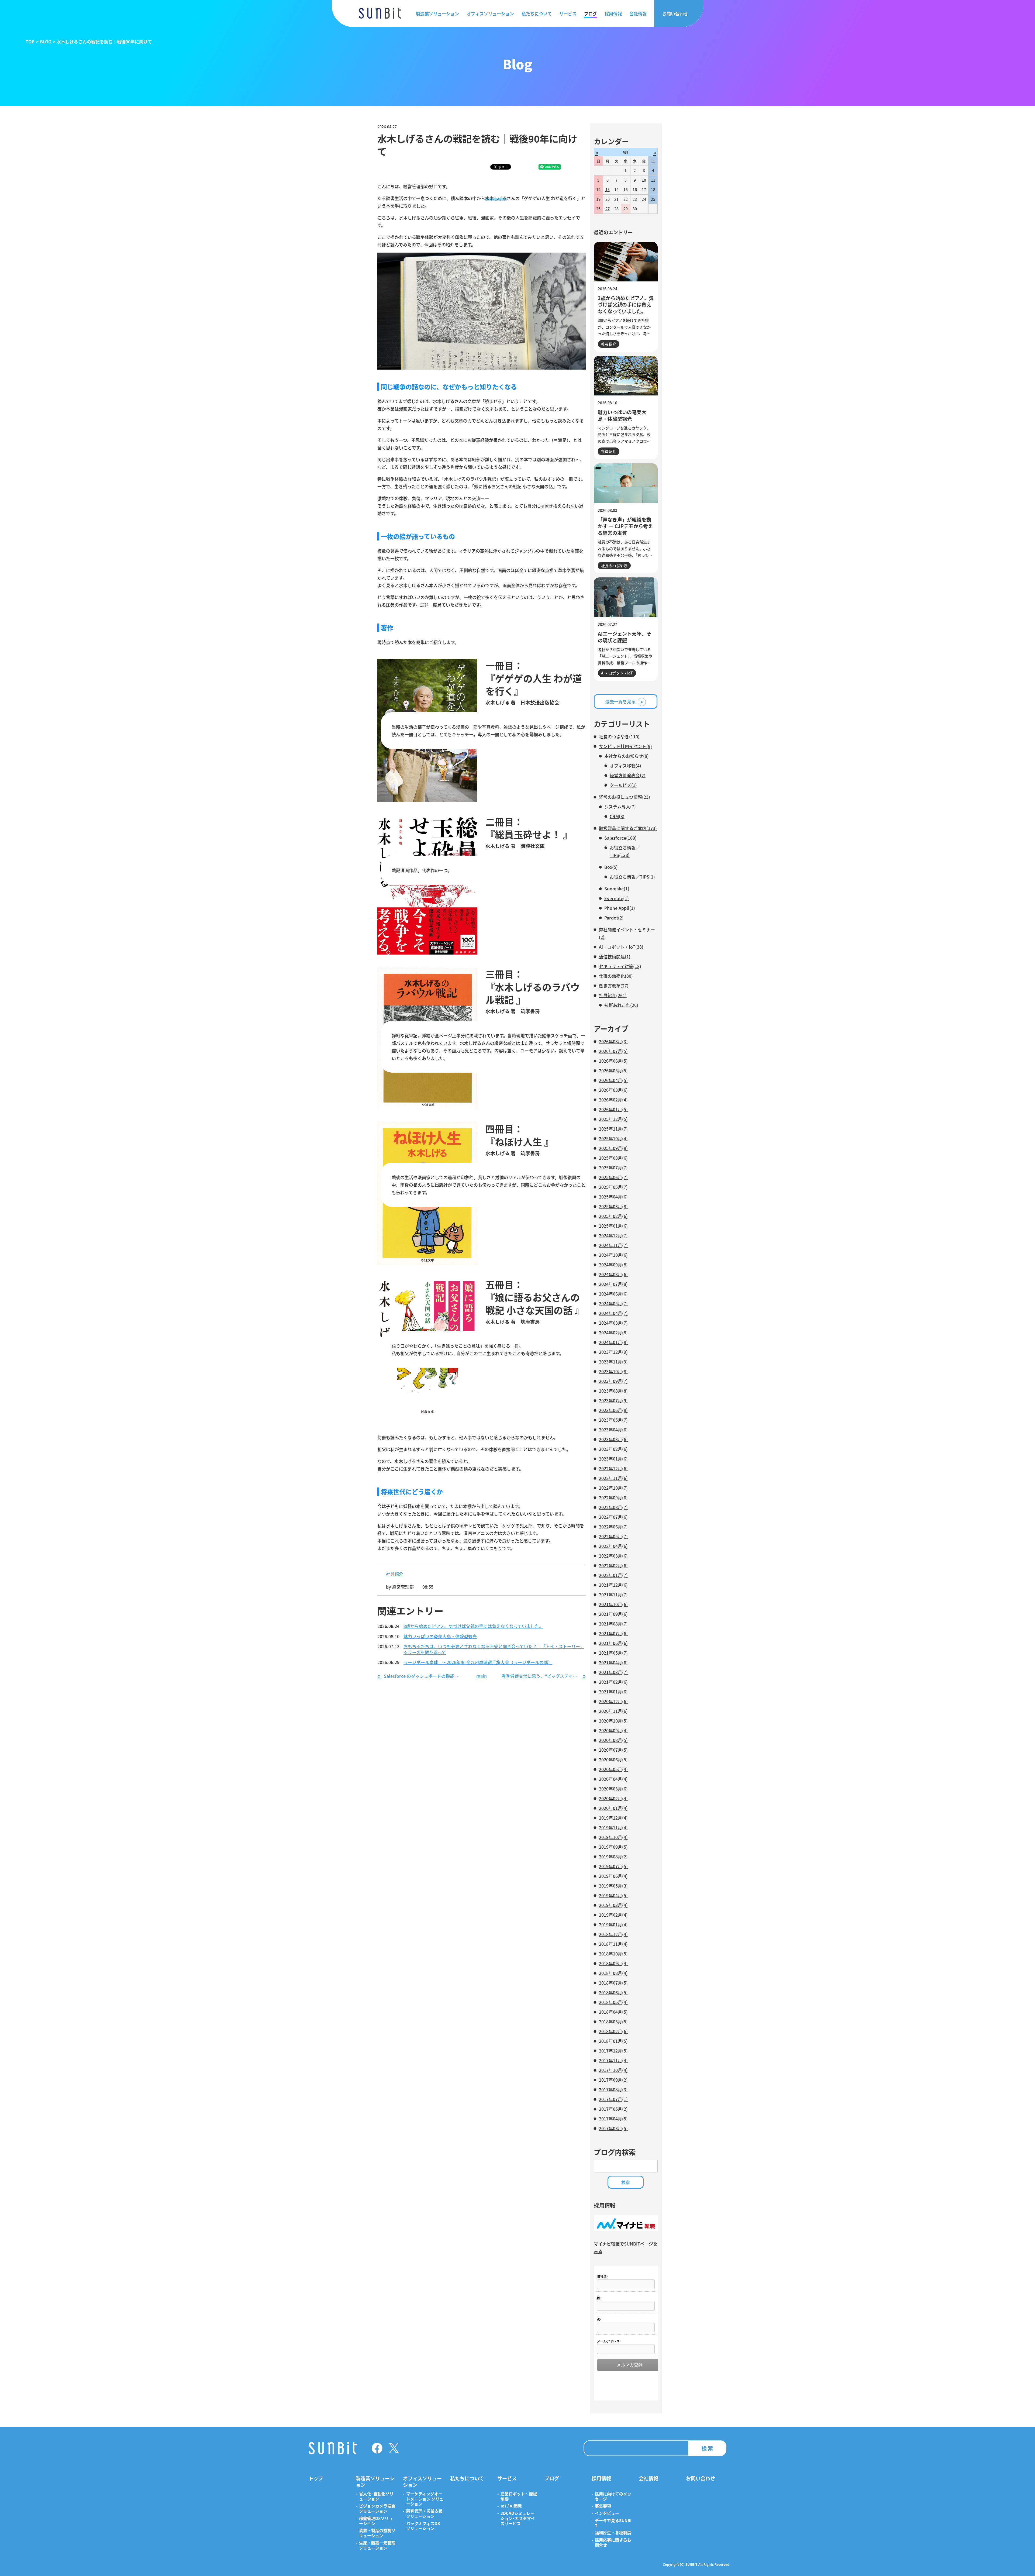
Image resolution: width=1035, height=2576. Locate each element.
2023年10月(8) (613, 1371)
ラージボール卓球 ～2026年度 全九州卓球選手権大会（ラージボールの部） (478, 1662)
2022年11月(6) (613, 1478)
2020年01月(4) (613, 1808)
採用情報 (613, 13)
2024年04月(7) (613, 1313)
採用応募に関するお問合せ (613, 2543)
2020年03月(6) (613, 1789)
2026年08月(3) (613, 1041)
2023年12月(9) (613, 1352)
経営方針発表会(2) (628, 775)
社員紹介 (395, 1574)
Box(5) (611, 867)
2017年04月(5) (613, 2119)
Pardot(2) (614, 918)
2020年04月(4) (613, 1779)
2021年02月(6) (613, 1682)
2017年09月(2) (613, 2080)
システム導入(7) (620, 807)
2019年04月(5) (613, 1895)
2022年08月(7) (613, 1507)
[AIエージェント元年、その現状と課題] (626, 597)
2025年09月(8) (613, 1148)
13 (608, 190)
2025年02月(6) (613, 1216)
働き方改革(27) (614, 986)
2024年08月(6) (613, 1274)
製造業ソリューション (437, 13)
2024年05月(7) (613, 1303)
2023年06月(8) (613, 1410)
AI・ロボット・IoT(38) (621, 947)
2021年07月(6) (613, 1633)
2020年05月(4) (613, 1769)
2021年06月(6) (613, 1643)
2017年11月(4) (613, 2060)
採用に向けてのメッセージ (613, 2496)
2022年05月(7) (613, 1536)
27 (608, 209)
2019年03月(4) (613, 1905)
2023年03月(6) (613, 1439)
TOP (30, 42)
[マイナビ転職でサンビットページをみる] (626, 2229)
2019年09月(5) (613, 1847)
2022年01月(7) (613, 1575)
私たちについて (537, 13)
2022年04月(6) (613, 1546)
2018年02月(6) (613, 2031)
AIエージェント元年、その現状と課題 (625, 637)
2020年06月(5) (613, 1759)
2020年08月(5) (613, 1740)
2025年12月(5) (613, 1119)
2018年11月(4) (613, 1944)
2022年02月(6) (613, 1565)
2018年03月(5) (613, 2021)
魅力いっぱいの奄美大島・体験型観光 (440, 1637)
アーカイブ (611, 1029)
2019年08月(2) (613, 1857)
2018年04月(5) (613, 2012)
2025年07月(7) (613, 1168)
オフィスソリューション (490, 13)
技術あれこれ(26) (621, 1005)
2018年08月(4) (613, 1973)
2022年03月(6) (613, 1556)
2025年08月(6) (613, 1158)
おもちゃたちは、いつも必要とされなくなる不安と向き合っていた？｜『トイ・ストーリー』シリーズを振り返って (494, 1649)
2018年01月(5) (613, 2041)
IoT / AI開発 (511, 2506)
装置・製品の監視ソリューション (377, 2533)
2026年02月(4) (613, 1100)
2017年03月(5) (613, 2128)
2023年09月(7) (613, 1381)
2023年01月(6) (613, 1459)
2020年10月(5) (613, 1721)
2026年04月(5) (613, 1080)
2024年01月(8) (613, 1342)
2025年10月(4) (613, 1138)
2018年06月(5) (613, 1992)
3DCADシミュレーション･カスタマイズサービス (518, 2518)
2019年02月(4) (613, 1915)
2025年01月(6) (613, 1226)
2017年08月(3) (613, 2089)
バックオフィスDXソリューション (423, 2526)
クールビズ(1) (623, 785)
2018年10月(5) (613, 1954)
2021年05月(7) (613, 1653)
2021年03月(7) (613, 1672)
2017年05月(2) (613, 2109)
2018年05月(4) (613, 2002)
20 (608, 199)
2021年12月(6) (613, 1585)
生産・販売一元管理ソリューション (377, 2546)
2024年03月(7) (613, 1323)
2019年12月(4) (613, 1818)
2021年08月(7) (613, 1624)
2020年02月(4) (613, 1798)
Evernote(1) (617, 898)
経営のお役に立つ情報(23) (625, 797)
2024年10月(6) (613, 1255)
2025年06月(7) (613, 1177)
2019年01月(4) (613, 1924)
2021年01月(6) (613, 1692)
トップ (316, 2478)
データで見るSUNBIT (613, 2523)
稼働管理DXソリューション (376, 2521)
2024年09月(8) (613, 1265)
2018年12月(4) (613, 1934)
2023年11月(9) (613, 1362)
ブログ (591, 13)
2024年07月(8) (613, 1284)
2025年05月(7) (613, 1187)
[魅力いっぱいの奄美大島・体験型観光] (626, 376)
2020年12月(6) (613, 1701)
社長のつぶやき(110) (619, 736)
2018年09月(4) (613, 1963)
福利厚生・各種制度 (613, 2533)
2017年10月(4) (613, 2070)
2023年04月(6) (613, 1430)
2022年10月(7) (613, 1488)
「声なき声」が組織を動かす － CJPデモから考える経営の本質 (625, 526)
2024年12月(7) (613, 1235)
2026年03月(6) (613, 1090)
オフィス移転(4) (625, 766)
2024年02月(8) (613, 1332)
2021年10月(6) (613, 1604)
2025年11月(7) (613, 1129)
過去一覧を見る (620, 701)
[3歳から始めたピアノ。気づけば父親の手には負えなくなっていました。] (626, 262)
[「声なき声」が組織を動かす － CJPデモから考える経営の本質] (626, 483)
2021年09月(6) (613, 1614)
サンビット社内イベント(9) (625, 746)
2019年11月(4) (613, 1827)
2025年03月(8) (613, 1206)
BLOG (46, 42)
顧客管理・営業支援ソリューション (424, 2514)
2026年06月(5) (613, 1061)
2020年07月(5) (613, 1750)
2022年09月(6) (613, 1497)
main (482, 1676)
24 (644, 199)
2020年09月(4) (613, 1730)
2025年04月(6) (613, 1197)
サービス (568, 13)
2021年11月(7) (613, 1594)
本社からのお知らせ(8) (627, 756)
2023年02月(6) (613, 1449)
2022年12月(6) (613, 1468)
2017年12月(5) (613, 2051)
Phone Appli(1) (620, 908)
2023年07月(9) (613, 1400)
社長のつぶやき (614, 566)
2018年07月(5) (613, 1983)
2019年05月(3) (613, 1886)
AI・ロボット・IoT (617, 673)
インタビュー (607, 2513)
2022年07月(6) (613, 1517)
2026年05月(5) (613, 1070)
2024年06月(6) (613, 1294)
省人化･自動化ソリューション (376, 2496)
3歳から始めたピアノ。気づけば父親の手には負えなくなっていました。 (473, 1626)
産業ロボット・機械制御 (519, 2496)
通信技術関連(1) (615, 956)
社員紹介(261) (613, 995)
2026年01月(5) (613, 1109)
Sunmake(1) (617, 888)
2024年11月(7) (613, 1245)
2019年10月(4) (613, 1837)
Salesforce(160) (620, 838)
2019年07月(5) (613, 1866)
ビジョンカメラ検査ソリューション (377, 2509)
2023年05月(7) (613, 1420)
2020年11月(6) (613, 1711)
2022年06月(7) (613, 1527)
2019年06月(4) (613, 1876)
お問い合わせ (675, 13)
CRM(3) (617, 816)
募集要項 (603, 2506)
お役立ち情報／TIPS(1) (632, 877)
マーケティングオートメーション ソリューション (425, 2499)
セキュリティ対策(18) (620, 966)
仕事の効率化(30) (616, 976)
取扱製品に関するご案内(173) (628, 828)
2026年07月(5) (613, 1051)
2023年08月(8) (613, 1391)
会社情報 (638, 13)
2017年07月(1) (613, 2099)
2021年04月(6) (613, 1662)
